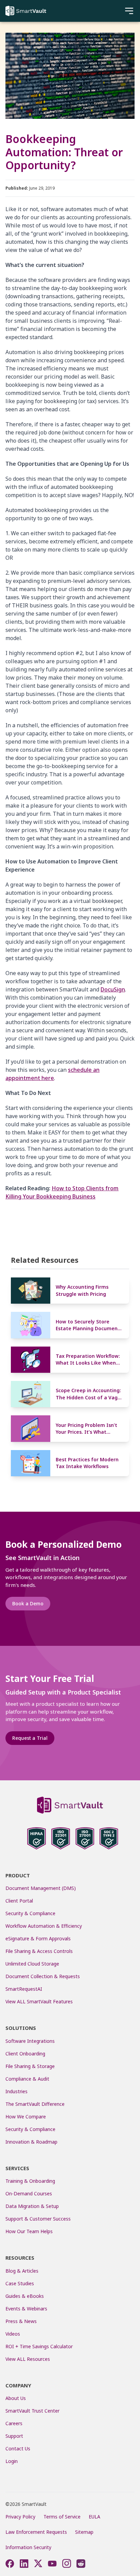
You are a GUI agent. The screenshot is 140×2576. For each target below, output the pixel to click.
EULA (94, 2517)
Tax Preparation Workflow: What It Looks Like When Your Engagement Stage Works (88, 1360)
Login (12, 2461)
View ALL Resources (28, 2359)
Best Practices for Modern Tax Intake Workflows (87, 1463)
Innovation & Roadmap (31, 2142)
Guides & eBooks (25, 2296)
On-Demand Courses (29, 2193)
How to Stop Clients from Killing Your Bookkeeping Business (62, 1192)
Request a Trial (30, 1738)
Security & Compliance (30, 1913)
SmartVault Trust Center (32, 2411)
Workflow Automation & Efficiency (44, 1926)
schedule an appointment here (52, 1074)
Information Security (28, 2547)
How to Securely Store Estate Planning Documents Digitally (89, 1325)
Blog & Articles (22, 2271)
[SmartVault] (26, 11)
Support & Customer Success (38, 2219)
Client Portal (19, 1901)
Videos (13, 2334)
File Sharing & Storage (30, 2066)
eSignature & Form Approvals (38, 1938)
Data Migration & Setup (32, 2206)
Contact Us (18, 2448)
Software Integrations (30, 2041)
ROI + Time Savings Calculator (39, 2346)
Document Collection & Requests (43, 1976)
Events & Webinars (26, 2309)
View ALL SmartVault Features (39, 2001)
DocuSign (113, 989)
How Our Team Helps (29, 2231)
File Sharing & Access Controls (39, 1951)
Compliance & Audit (27, 2079)
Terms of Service (62, 2517)
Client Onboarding (25, 2054)
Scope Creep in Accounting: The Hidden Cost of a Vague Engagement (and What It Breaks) (90, 1394)
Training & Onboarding (30, 2181)
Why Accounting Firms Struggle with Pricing (82, 1290)
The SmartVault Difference (35, 2104)
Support (14, 2436)
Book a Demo (28, 1603)
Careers (14, 2423)
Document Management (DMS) (41, 1888)
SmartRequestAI (24, 1989)
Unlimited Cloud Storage (32, 1964)
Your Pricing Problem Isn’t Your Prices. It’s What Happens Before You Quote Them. (89, 1429)
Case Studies (20, 2283)
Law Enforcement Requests (36, 2532)
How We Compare (26, 2117)
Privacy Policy (20, 2517)
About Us (16, 2398)
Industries (16, 2091)
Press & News (21, 2321)
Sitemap (84, 2532)
